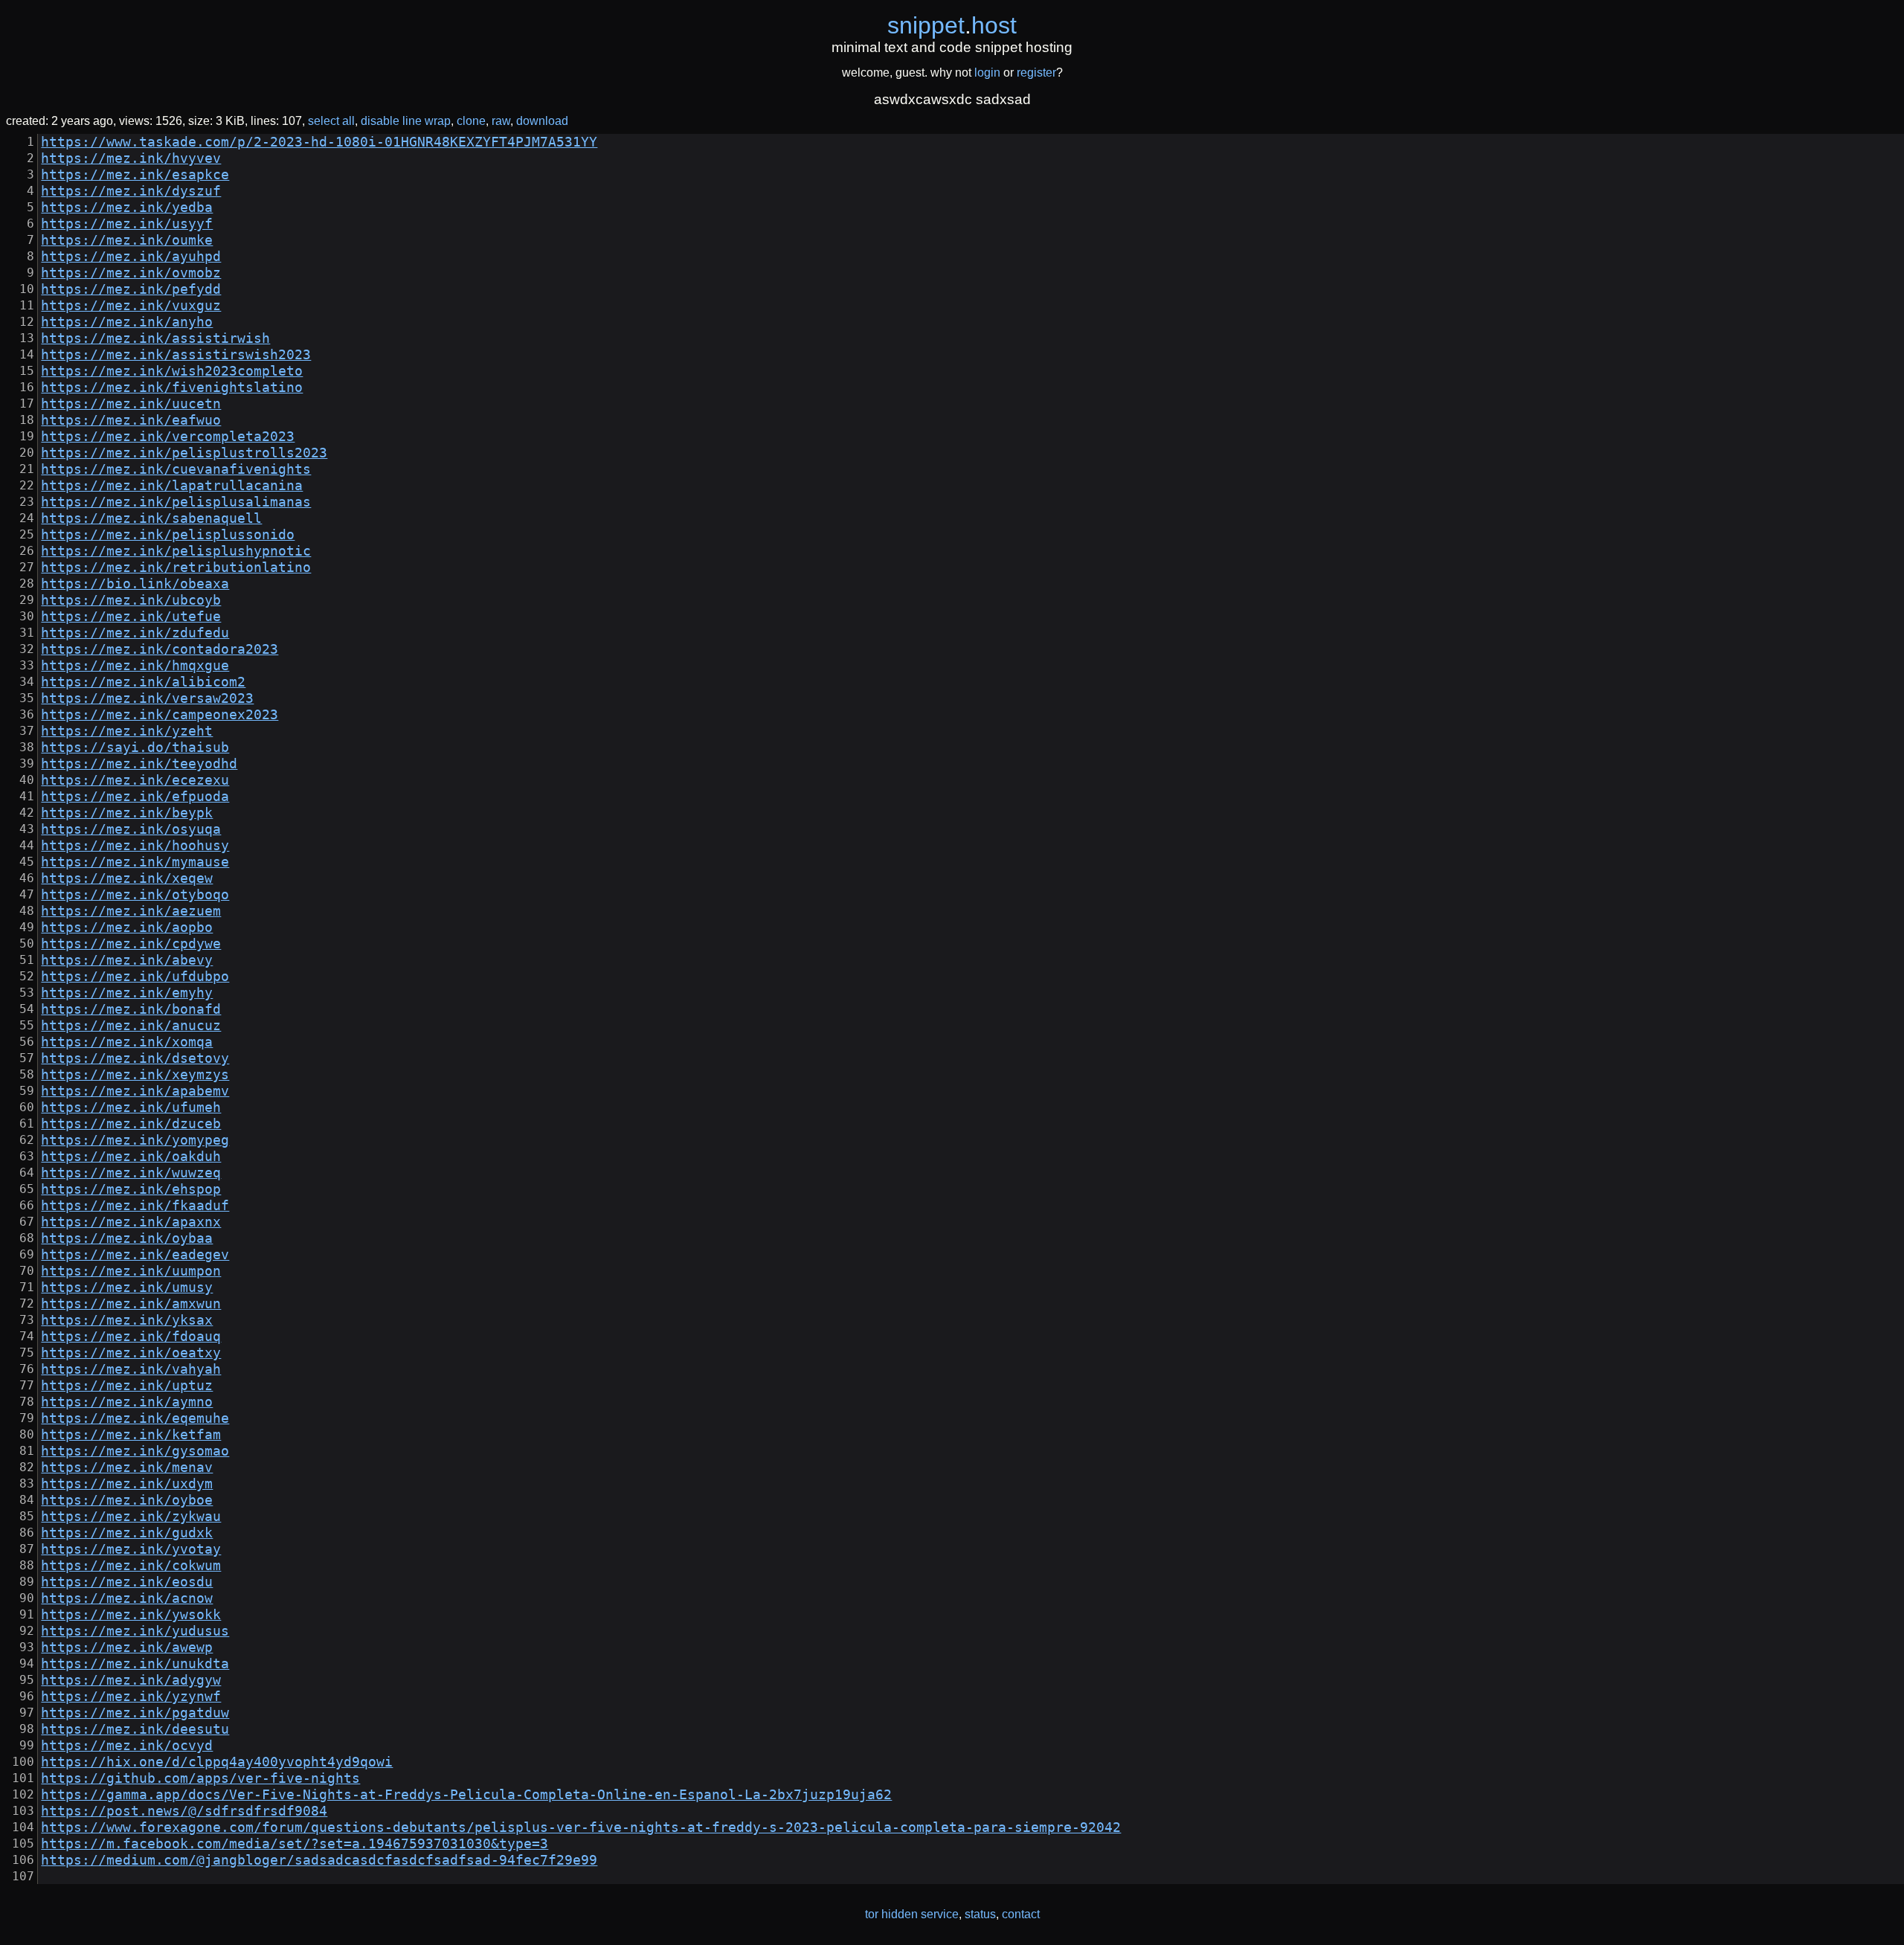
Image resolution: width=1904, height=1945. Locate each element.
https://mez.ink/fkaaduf (135, 1206)
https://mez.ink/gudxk (127, 1533)
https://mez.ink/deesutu (135, 1729)
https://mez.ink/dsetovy (135, 1058)
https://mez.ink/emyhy (127, 993)
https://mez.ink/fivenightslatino (172, 388)
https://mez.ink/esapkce (135, 175)
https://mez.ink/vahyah (131, 1369)
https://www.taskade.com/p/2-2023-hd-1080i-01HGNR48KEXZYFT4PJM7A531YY (319, 142)
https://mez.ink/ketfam (131, 1435)
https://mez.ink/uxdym (127, 1484)
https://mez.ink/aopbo (127, 928)
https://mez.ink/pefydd (131, 289)
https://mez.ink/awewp (127, 1647)
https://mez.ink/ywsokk (131, 1615)
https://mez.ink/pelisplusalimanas (176, 502)
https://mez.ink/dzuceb (131, 1124)
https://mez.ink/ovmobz (131, 273)
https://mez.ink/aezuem (131, 911)
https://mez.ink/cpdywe (131, 944)
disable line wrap (406, 121)
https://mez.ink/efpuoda (135, 797)
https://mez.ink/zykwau (131, 1517)
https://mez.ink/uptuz (127, 1386)
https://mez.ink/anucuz (131, 1026)
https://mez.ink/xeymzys (135, 1075)
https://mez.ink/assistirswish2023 (176, 355)
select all (331, 121)
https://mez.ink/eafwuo (131, 420)
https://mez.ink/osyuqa (131, 829)
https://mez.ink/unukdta (135, 1664)
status (980, 1914)
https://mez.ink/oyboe (127, 1500)
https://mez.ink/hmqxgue (135, 666)
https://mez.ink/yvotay (131, 1549)
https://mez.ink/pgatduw (135, 1713)
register (1036, 73)
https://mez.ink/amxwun (131, 1304)
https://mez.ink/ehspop (131, 1189)
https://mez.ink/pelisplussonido (168, 535)
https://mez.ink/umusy (127, 1287)
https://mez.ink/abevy (127, 960)
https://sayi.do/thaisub (135, 748)
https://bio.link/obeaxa (135, 584)
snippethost (952, 25)
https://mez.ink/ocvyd (127, 1746)
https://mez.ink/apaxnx (131, 1222)
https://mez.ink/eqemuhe (135, 1418)
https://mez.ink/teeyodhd (139, 764)
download (542, 121)
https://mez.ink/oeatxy (131, 1353)
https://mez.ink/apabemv (135, 1091)
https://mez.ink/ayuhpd (131, 257)
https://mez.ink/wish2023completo (172, 371)
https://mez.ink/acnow (127, 1598)
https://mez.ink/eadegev (135, 1255)
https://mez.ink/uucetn (131, 404)
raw (501, 121)
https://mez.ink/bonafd (131, 1009)
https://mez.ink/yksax (127, 1320)
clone (471, 121)
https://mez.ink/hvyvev (131, 158)
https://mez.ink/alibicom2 (143, 682)
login (987, 73)
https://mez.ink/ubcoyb (131, 600)
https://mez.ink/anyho (127, 322)
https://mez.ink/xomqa (127, 1042)
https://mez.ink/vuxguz (131, 306)
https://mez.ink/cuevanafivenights (176, 469)
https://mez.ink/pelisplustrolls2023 (184, 453)
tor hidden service (912, 1914)
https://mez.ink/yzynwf (131, 1697)
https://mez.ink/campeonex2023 (160, 715)
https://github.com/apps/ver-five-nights (200, 1778)
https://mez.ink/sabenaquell (151, 518)
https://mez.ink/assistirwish (155, 338)
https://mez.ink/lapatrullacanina (172, 486)
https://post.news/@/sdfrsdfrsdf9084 (184, 1811)
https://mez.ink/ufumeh (131, 1107)
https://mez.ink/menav (127, 1467)
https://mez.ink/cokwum (131, 1566)
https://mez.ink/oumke (127, 240)
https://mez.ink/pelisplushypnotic (176, 551)
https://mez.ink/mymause (135, 862)
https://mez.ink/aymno (127, 1402)
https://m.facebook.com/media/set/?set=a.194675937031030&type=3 (295, 1844)
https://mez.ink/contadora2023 (160, 649)
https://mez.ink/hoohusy (135, 846)
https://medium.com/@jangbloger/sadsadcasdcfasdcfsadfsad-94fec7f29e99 (319, 1860)
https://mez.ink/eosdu (127, 1582)
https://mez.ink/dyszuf (131, 191)
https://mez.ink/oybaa (127, 1238)
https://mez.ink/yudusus (135, 1631)
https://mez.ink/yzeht (127, 731)
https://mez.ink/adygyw (131, 1680)
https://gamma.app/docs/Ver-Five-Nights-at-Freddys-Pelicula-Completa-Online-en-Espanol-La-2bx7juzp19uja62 (466, 1795)
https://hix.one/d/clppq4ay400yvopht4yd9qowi (217, 1762)
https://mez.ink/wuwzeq (131, 1173)
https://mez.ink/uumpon (131, 1271)
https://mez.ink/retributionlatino (176, 568)
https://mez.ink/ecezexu (135, 780)
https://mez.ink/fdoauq (131, 1337)
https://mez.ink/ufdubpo (135, 977)
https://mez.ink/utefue (131, 617)
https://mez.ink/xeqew (127, 878)
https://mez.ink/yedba (127, 208)
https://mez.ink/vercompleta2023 (168, 437)
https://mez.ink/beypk (127, 813)
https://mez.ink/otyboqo (135, 895)
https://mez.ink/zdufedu (135, 633)
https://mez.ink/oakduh (131, 1157)
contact (1021, 1914)
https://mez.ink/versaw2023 (147, 698)
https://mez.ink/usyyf (127, 224)
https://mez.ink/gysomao (135, 1451)
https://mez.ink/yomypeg (135, 1140)
